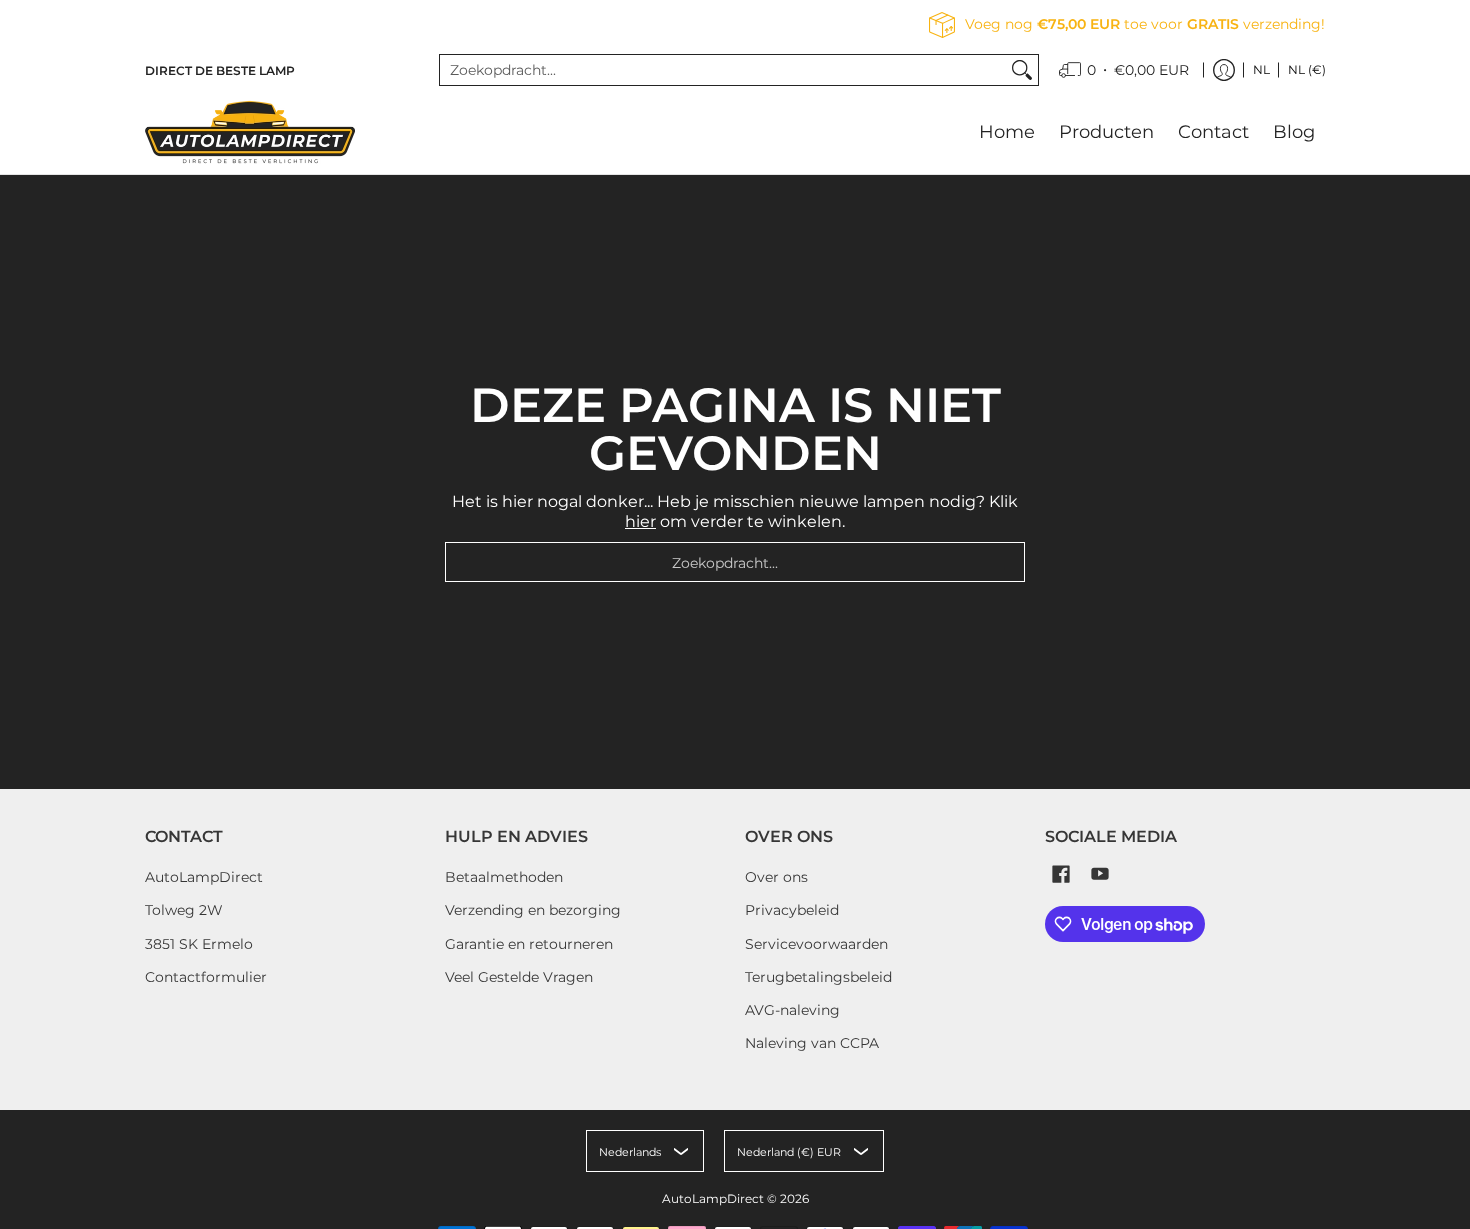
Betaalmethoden (504, 877)
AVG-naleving (792, 1010)
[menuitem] (1124, 70)
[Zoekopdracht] (1022, 70)
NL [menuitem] (1261, 69)
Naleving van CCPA (812, 1043)
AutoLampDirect (204, 877)
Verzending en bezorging (533, 910)
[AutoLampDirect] (250, 132)
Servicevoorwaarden (816, 944)
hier (640, 521)
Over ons (776, 877)
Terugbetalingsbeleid (818, 977)
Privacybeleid (792, 910)
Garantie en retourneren (529, 944)
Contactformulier (206, 977)
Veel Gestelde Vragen (519, 977)
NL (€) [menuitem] (1307, 69)
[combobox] (723, 70)
